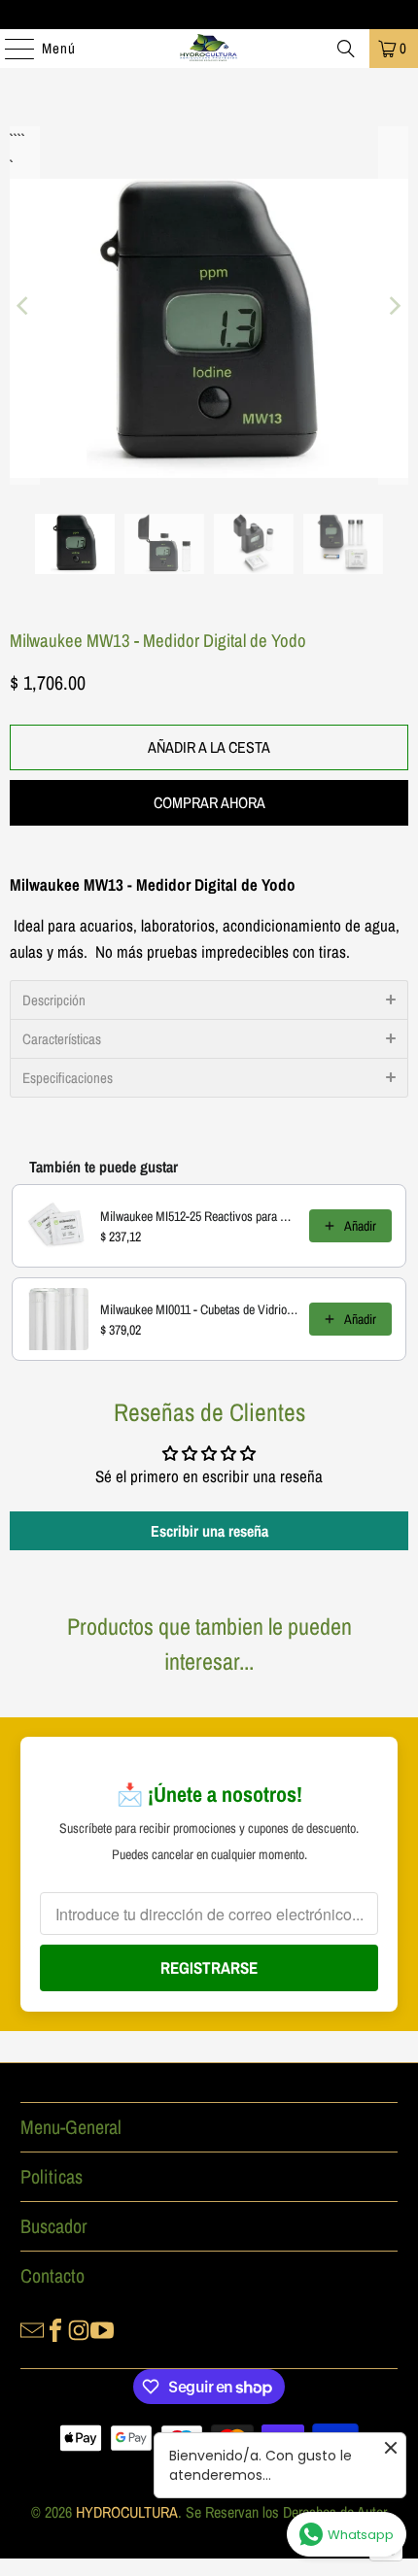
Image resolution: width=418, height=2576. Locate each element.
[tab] (209, 1000)
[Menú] (10, 49)
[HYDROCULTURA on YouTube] (102, 2328)
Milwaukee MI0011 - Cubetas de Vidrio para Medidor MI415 (199, 1309)
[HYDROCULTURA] (209, 49)
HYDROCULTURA (127, 2512)
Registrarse (209, 1967)
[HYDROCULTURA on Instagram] (79, 2328)
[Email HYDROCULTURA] (32, 2328)
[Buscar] (346, 49)
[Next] (394, 305)
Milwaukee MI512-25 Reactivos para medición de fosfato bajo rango (199, 1216)
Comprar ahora (209, 802)
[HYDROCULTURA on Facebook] (55, 2328)
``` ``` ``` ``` (16, 139)
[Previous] (24, 305)
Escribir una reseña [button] (209, 1531)
